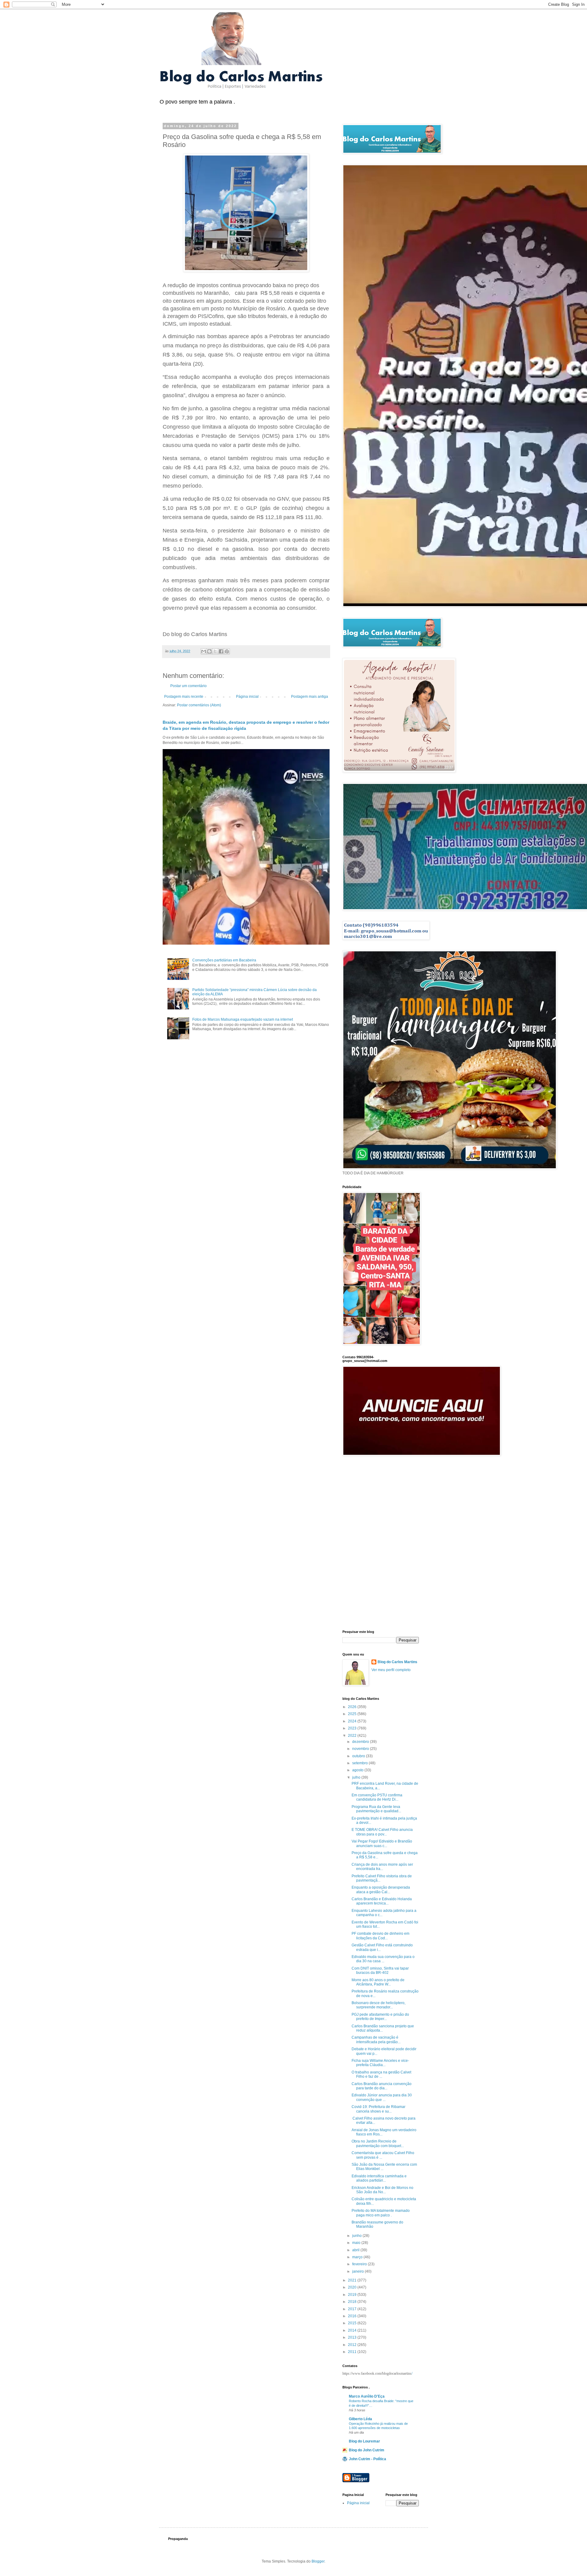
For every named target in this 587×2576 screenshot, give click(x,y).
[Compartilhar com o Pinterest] (227, 651)
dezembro (361, 1742)
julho (357, 1777)
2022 (353, 1736)
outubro (359, 1756)
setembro (360, 1763)
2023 (353, 1728)
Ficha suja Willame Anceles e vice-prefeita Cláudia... (380, 2063)
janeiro (358, 2271)
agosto (358, 1770)
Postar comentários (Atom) (199, 705)
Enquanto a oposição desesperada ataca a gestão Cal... (381, 1890)
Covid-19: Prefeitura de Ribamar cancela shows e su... (378, 2109)
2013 (353, 2337)
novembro (361, 1749)
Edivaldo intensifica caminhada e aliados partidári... (379, 2178)
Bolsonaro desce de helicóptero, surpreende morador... (378, 2005)
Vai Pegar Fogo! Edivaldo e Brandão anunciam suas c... (382, 1843)
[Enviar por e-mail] (204, 651)
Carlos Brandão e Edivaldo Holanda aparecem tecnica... (382, 1901)
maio (357, 2243)
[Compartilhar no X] (215, 651)
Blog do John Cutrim (367, 2450)
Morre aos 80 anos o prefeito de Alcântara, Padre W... (378, 1982)
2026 (353, 1707)
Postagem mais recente (184, 697)
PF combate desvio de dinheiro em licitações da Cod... (380, 1936)
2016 (353, 2316)
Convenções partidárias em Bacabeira (224, 960)
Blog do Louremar (364, 2441)
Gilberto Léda (360, 2419)
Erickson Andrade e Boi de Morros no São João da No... (382, 2190)
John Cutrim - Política (367, 2459)
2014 (353, 2330)
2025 (353, 1714)
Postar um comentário (188, 686)
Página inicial (247, 697)
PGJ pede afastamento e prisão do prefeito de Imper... (380, 2017)
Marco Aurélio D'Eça (367, 2396)
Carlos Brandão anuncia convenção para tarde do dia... (382, 2086)
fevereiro (360, 2264)
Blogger (318, 2561)
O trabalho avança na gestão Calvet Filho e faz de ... (381, 2074)
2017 (353, 2309)
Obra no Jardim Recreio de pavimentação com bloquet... (378, 2143)
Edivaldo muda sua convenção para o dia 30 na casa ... (383, 1959)
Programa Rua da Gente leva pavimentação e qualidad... (376, 1809)
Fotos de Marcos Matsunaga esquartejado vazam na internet (243, 1019)
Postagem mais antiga (310, 697)
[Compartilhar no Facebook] (221, 651)
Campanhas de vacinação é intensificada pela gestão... (376, 2040)
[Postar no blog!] (209, 651)
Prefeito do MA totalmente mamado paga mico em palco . (381, 2213)
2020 (353, 2287)
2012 (353, 2345)
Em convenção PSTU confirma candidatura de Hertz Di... (377, 1797)
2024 (353, 1721)
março (358, 2257)
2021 (353, 2280)
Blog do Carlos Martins (397, 1662)
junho (357, 2236)
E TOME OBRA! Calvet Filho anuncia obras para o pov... (382, 1832)
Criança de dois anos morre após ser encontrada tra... (382, 1867)
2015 (353, 2323)
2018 (353, 2302)
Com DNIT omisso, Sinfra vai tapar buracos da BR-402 (380, 1970)
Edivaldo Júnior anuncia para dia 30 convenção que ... (382, 2097)
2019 (353, 2295)
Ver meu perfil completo (391, 1670)
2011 (353, 2352)
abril (356, 2250)
